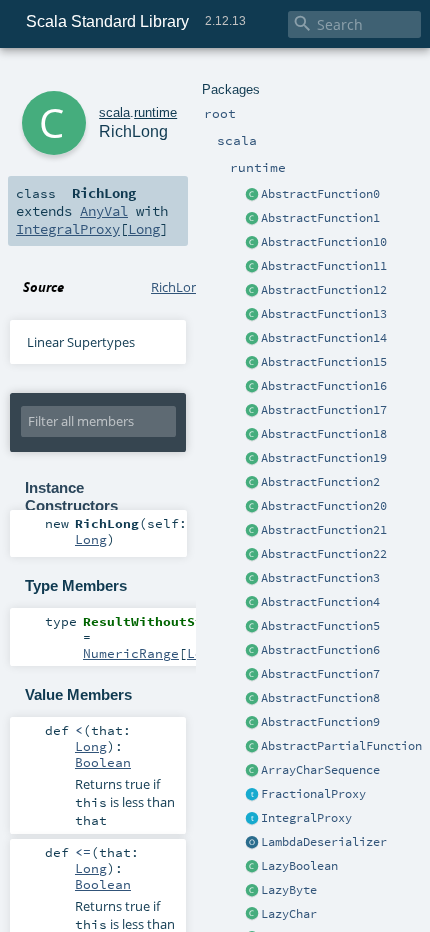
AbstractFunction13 (324, 314)
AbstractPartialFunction (341, 746)
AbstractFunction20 (324, 506)
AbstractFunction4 (320, 602)
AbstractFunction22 (324, 554)
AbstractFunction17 (324, 410)
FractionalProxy (313, 794)
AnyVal (104, 211)
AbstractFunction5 (320, 626)
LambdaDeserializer (324, 842)
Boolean (103, 762)
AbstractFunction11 (324, 266)
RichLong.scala (194, 287)
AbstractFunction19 (324, 458)
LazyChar (289, 914)
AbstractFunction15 (324, 362)
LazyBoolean (299, 866)
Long (144, 229)
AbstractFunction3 (320, 578)
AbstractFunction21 (324, 530)
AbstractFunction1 (320, 218)
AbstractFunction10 (324, 242)
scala (114, 112)
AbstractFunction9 (320, 722)
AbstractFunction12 (324, 290)
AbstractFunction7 (320, 674)
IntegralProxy (306, 818)
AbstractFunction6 (320, 650)
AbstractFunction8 (320, 698)
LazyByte (289, 890)
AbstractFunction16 (324, 386)
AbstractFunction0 (320, 194)
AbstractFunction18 (324, 434)
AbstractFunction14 (324, 338)
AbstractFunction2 (320, 482)
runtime (155, 112)
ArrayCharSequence (320, 770)
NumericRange (131, 653)
